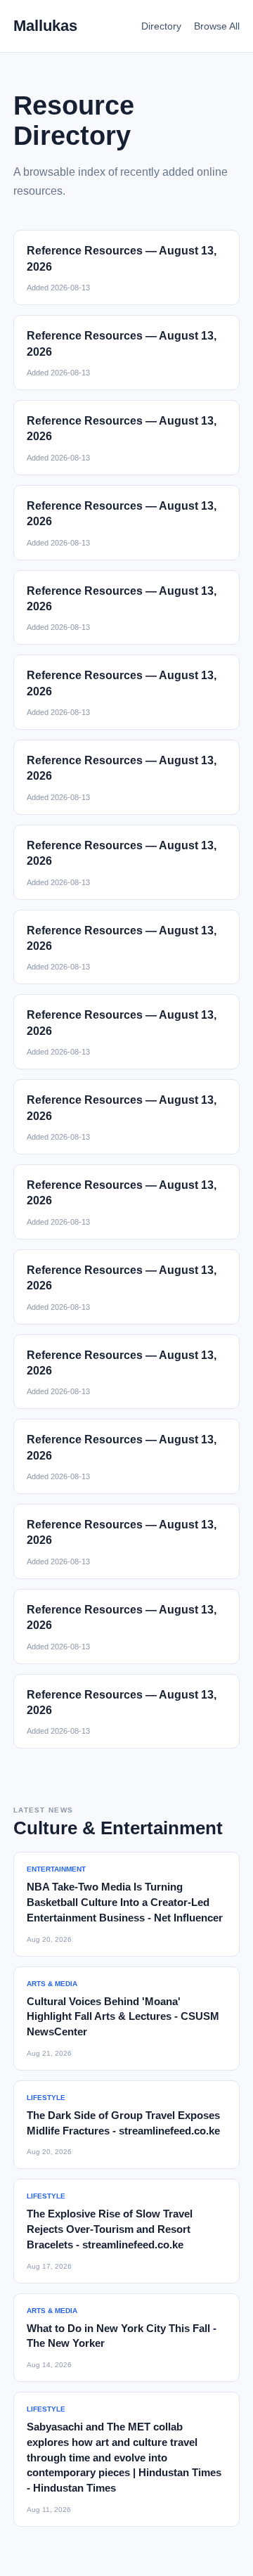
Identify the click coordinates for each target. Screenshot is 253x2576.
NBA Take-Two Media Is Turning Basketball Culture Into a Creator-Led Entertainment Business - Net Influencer (125, 1902)
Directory (161, 26)
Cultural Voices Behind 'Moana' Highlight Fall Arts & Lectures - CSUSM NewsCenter (123, 2017)
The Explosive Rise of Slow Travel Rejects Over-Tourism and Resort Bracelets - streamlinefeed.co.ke (110, 2229)
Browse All (217, 26)
